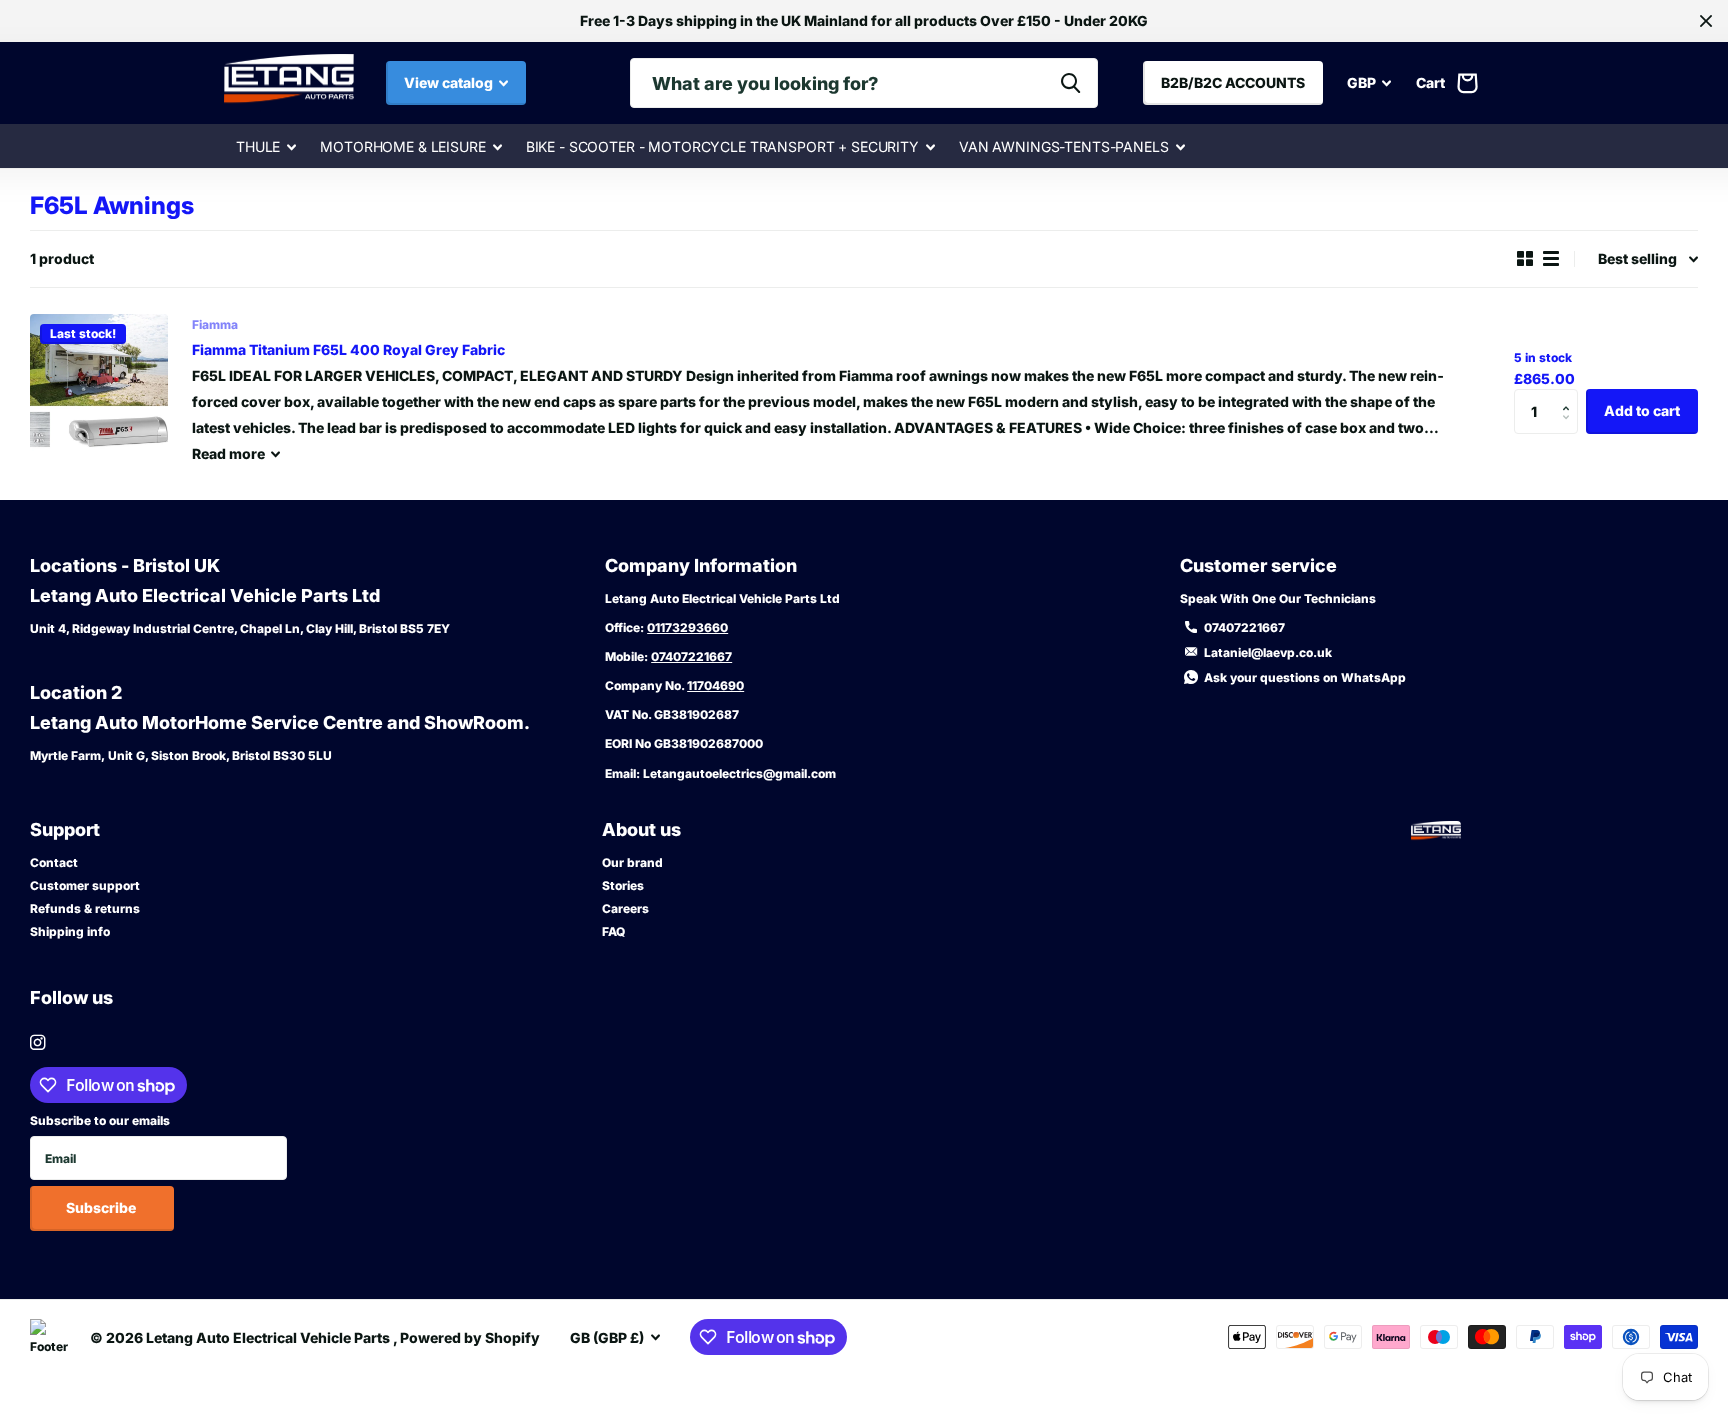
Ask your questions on (1305, 677)
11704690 (715, 685)
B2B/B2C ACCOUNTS (1233, 82)
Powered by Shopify (470, 1337)
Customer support (85, 885)
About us (641, 829)
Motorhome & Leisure (402, 146)
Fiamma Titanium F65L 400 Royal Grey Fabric (348, 349)
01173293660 (687, 627)
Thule (258, 146)
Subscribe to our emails (100, 1120)
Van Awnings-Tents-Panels (1064, 146)
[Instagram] (37, 1042)
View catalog (450, 82)
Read (228, 453)
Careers (625, 908)
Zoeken (1070, 83)
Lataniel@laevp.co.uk (1268, 652)
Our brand (632, 862)
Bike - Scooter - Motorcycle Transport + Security (722, 146)
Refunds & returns (85, 908)
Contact (54, 862)
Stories (623, 885)
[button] (1570, 395)
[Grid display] (1525, 259)
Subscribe (102, 1207)
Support (65, 829)
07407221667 (691, 656)
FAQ (613, 931)
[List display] (1551, 259)
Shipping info (70, 931)
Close (1706, 21)
